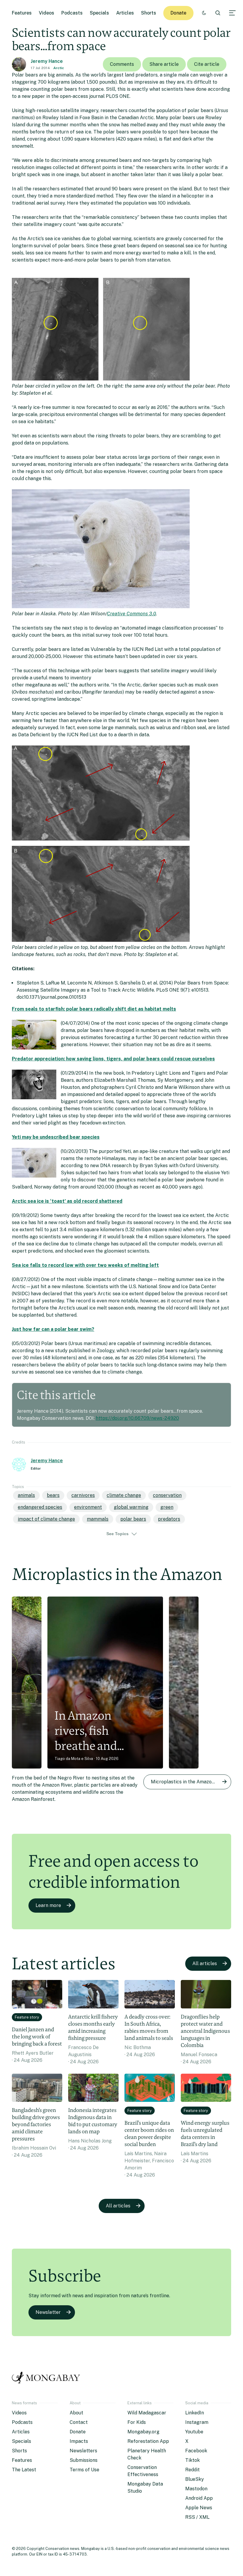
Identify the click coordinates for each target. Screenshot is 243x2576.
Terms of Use (84, 2470)
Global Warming (131, 1507)
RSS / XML (197, 2517)
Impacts (79, 2441)
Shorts (149, 13)
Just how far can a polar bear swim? (53, 1329)
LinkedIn (195, 2413)
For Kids (137, 2422)
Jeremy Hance (47, 61)
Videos (47, 13)
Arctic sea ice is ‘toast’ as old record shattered (67, 1201)
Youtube (194, 2432)
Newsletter (48, 2312)
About (76, 2413)
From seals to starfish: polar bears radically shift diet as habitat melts (94, 1009)
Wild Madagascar (147, 2413)
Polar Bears (133, 1519)
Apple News (199, 2508)
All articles (205, 1964)
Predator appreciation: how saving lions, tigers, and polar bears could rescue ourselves (113, 1059)
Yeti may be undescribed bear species (56, 1137)
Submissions (84, 2460)
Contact (79, 2422)
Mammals (98, 1519)
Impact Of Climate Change (46, 1519)
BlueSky (195, 2479)
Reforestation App (148, 2441)
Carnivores (83, 1495)
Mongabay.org (143, 2432)
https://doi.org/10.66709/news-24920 (137, 1418)
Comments (122, 64)
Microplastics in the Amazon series (190, 1782)
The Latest (24, 2470)
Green (167, 1507)
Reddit (192, 2470)
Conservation (167, 1495)
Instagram (197, 2422)
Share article (164, 64)
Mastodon (196, 2489)
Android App (199, 2498)
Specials (99, 13)
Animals (26, 1495)
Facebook (196, 2451)
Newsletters (83, 2451)
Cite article (207, 64)
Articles (125, 13)
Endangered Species (40, 1507)
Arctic (59, 68)
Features (22, 13)
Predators (169, 1519)
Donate (178, 13)
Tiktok (192, 2460)
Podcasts (72, 13)
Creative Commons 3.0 (131, 614)
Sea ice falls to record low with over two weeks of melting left (85, 1265)
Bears (53, 1495)
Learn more (48, 1905)
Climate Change (124, 1495)
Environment (88, 1507)
